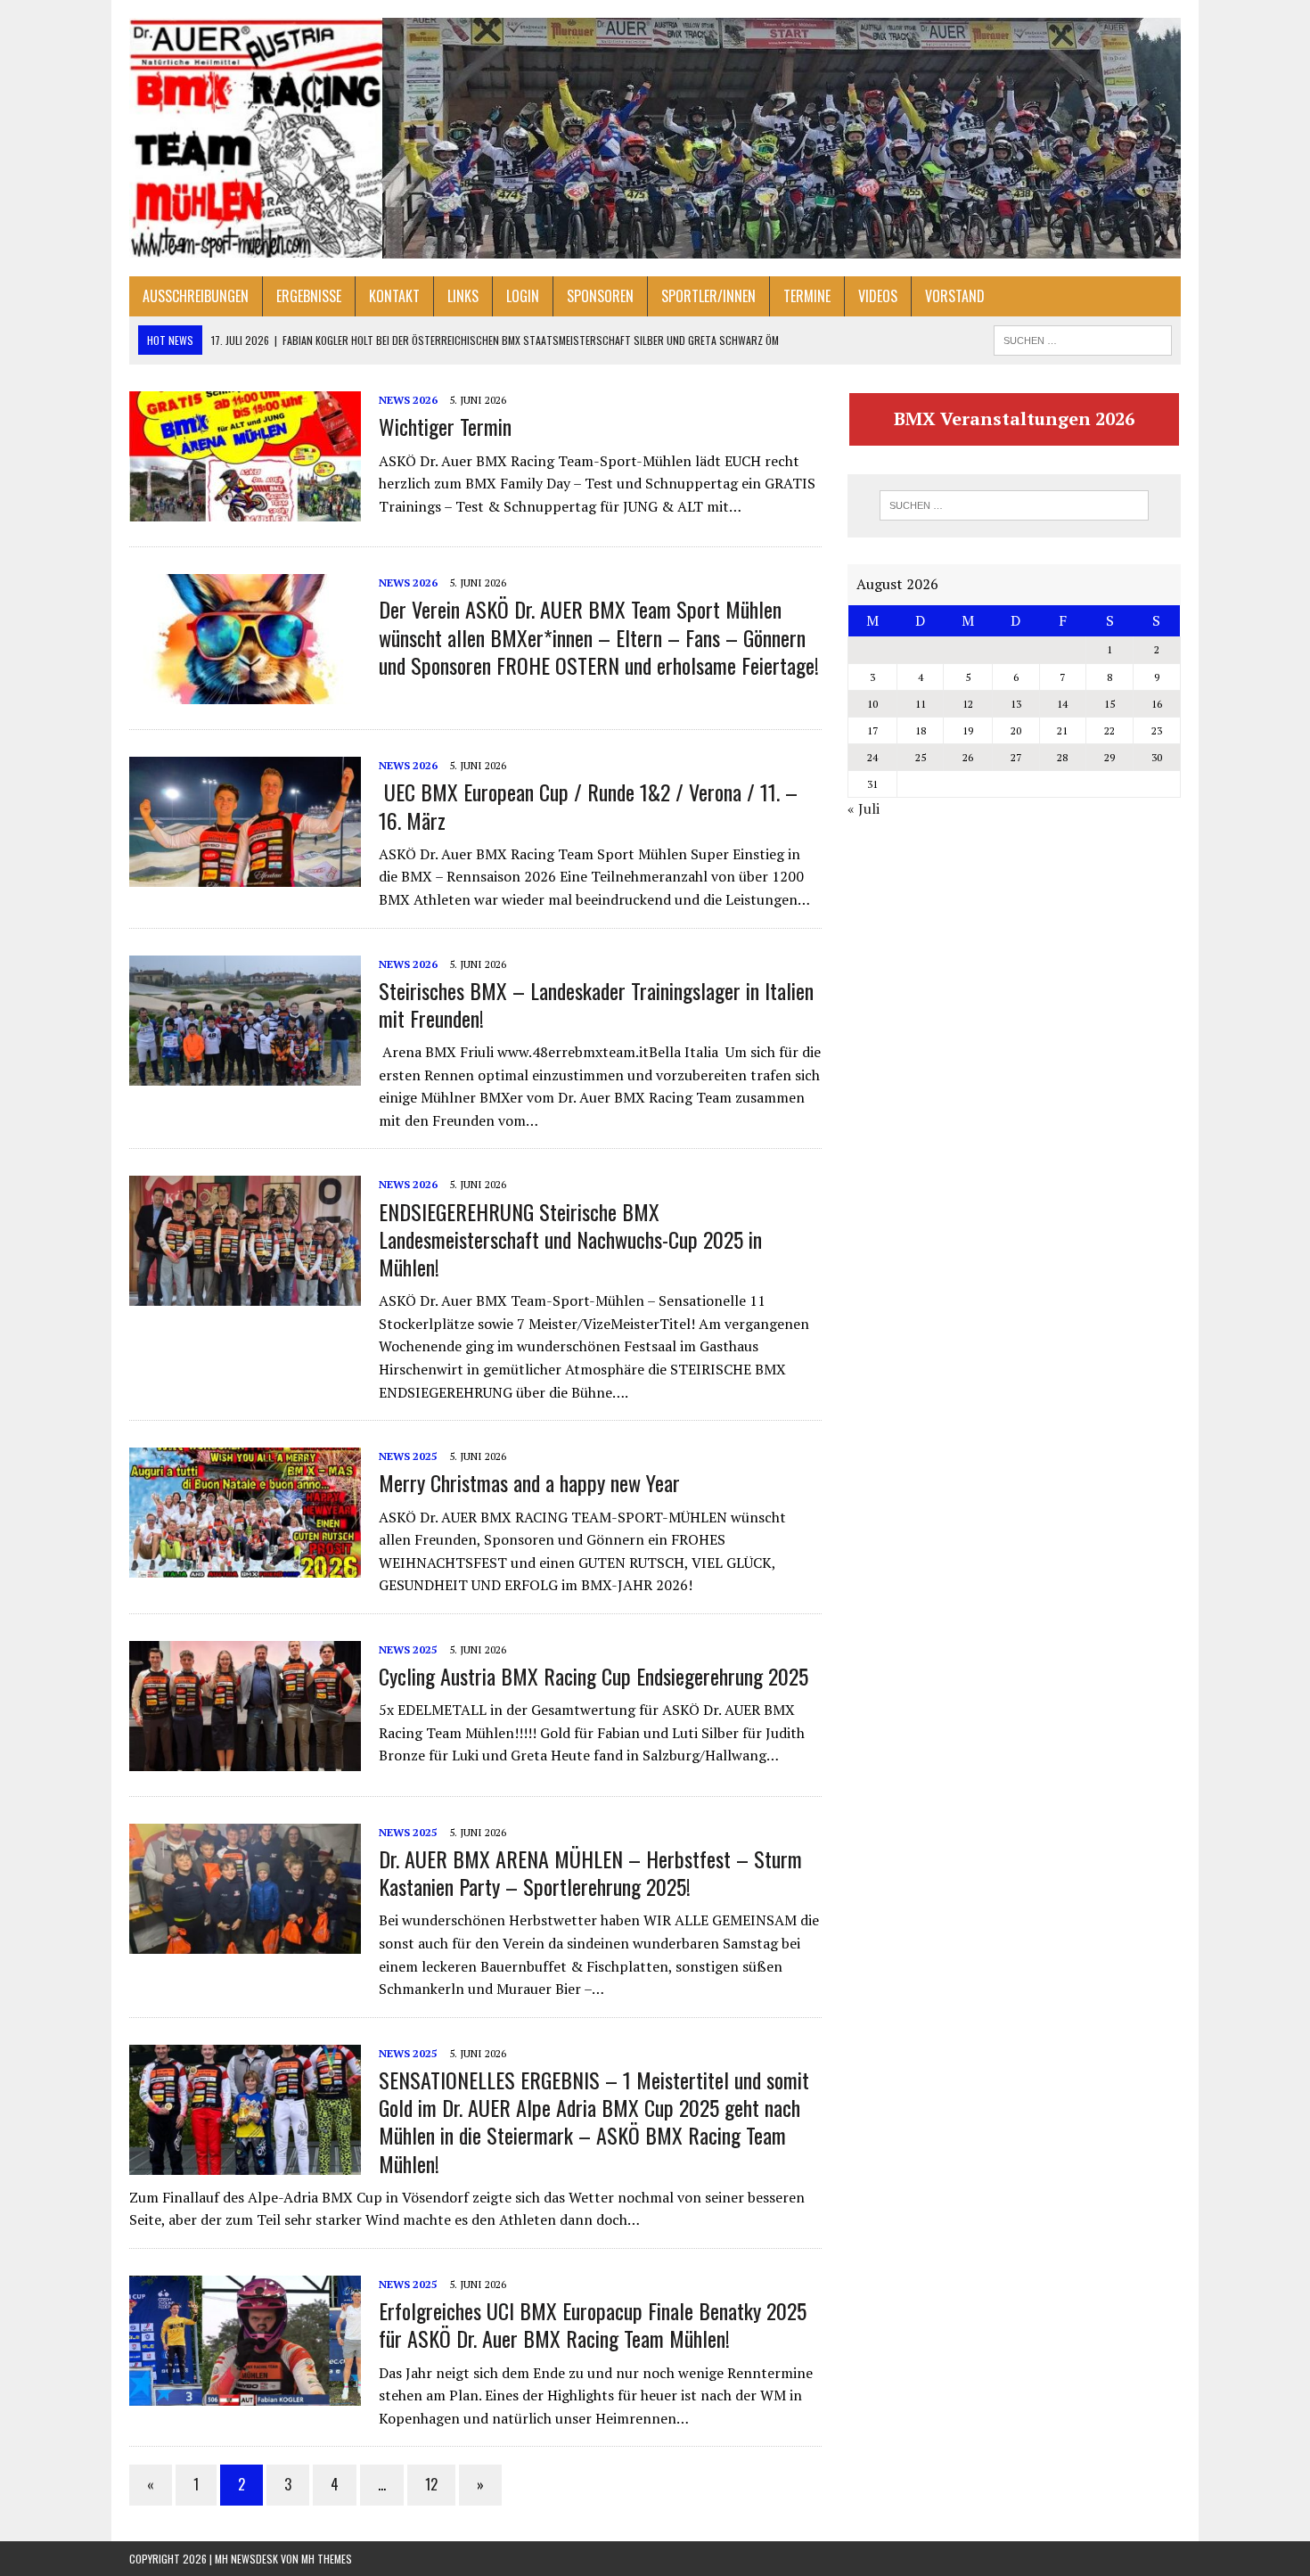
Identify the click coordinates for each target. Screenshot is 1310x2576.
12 (431, 2484)
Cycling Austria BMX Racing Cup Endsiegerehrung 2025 (594, 1676)
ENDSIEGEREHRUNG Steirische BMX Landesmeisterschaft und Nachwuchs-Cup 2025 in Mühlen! (570, 1239)
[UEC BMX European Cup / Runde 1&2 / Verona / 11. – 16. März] (245, 875)
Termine (807, 296)
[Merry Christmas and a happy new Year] (245, 1566)
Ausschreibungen (196, 296)
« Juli (864, 808)
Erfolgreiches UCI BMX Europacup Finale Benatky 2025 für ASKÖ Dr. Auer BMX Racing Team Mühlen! (593, 2324)
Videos (878, 296)
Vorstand (955, 296)
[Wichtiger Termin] (245, 510)
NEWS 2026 (408, 400)
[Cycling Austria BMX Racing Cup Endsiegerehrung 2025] (245, 1759)
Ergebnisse (309, 296)
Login (523, 296)
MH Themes (327, 2559)
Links (463, 296)
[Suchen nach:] (1014, 505)
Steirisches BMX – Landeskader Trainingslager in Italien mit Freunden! (596, 1004)
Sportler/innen (708, 296)
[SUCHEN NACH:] (1083, 338)
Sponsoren (600, 296)
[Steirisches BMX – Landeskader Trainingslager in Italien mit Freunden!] (245, 1073)
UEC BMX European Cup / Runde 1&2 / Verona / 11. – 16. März (588, 805)
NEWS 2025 (408, 1456)
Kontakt (394, 296)
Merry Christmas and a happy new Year (529, 1482)
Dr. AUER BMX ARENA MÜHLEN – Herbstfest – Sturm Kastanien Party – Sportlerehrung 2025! (590, 1872)
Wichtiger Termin (445, 426)
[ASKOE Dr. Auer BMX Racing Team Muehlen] (655, 138)
